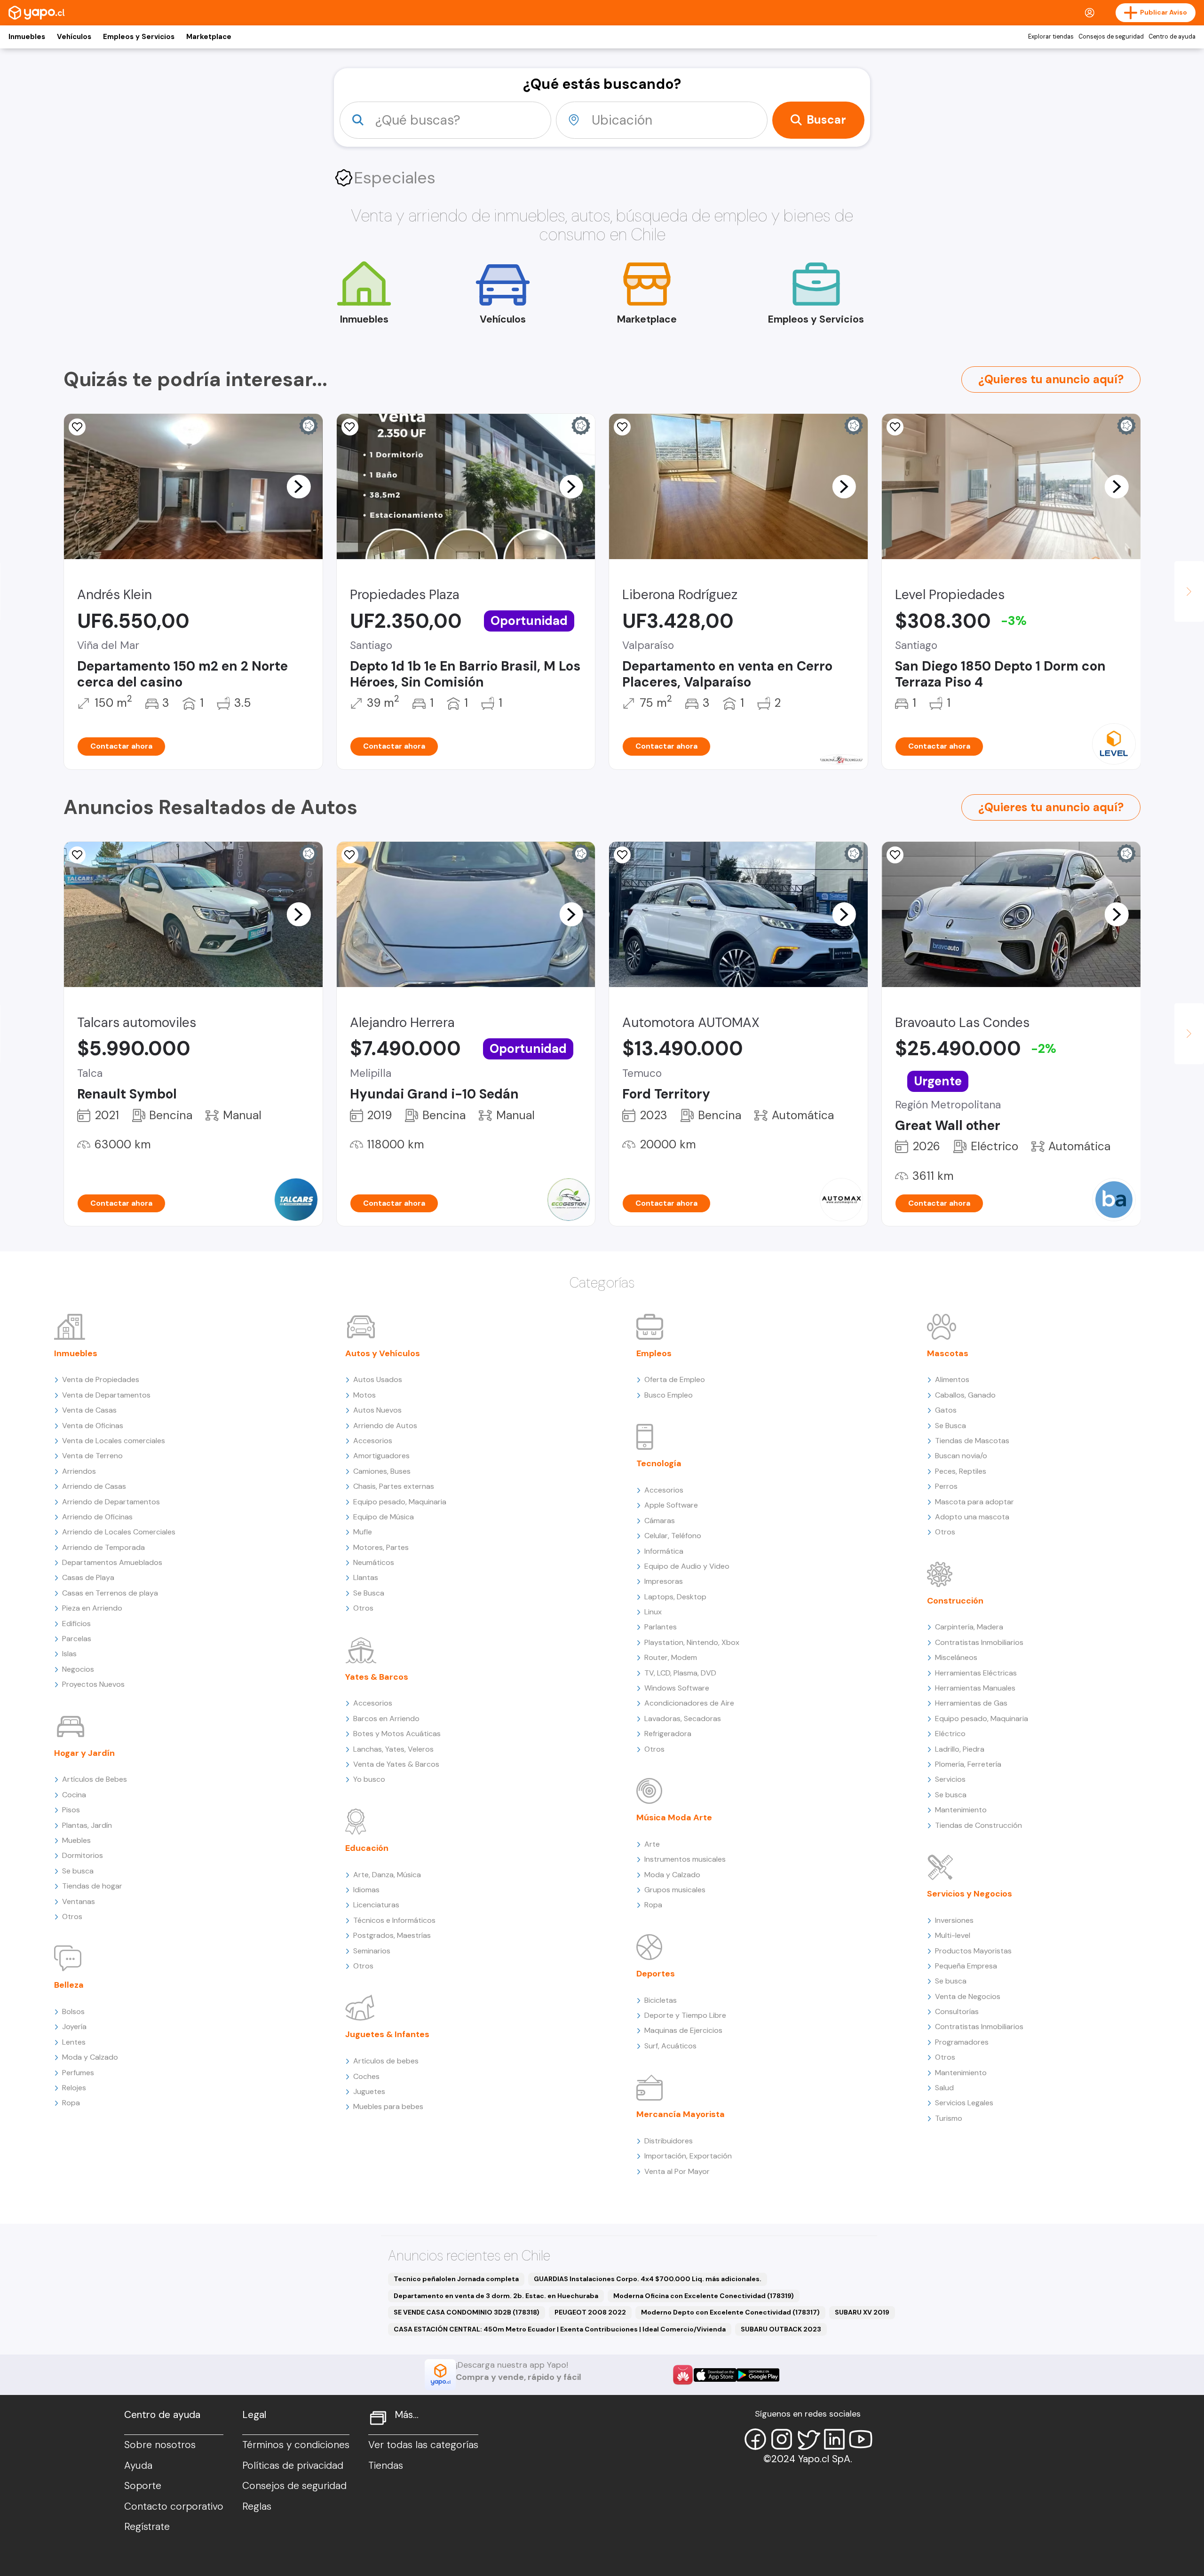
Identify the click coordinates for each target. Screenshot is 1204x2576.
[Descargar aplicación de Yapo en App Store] (715, 2375)
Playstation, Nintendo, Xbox (692, 1642)
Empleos (654, 1353)
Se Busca (369, 1593)
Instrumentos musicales (685, 1859)
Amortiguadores (381, 1456)
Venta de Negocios (968, 1996)
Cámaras (660, 1521)
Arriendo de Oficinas (97, 1517)
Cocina (74, 1795)
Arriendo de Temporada (103, 1547)
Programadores (962, 2042)
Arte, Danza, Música (387, 1875)
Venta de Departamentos (106, 1395)
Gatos (946, 1410)
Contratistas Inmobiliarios (979, 1642)
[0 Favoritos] (77, 427)
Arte (652, 1844)
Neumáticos (374, 1562)
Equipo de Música (384, 1517)
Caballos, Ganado (965, 1395)
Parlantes (661, 1627)
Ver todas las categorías (423, 2445)
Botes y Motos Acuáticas (397, 1734)
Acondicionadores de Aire (689, 1703)
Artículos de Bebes (95, 1779)
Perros (946, 1486)
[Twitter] (808, 2439)
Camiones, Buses (382, 1471)
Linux (653, 1612)
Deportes (656, 1974)
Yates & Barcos (377, 1677)
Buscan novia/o (961, 1456)
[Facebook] (755, 2439)
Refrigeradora (668, 1734)
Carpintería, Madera (969, 1627)
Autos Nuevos (377, 1410)
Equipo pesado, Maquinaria (400, 1502)
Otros (72, 1916)
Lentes (74, 2042)
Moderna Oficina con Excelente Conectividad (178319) (704, 2296)
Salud (944, 2088)
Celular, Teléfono (673, 1536)
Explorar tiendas (1051, 37)
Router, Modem (671, 1657)
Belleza (69, 1985)
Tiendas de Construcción (978, 1825)
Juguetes (369, 2091)
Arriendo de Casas (94, 1486)
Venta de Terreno (92, 1456)
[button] (299, 486)
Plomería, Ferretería (968, 1764)
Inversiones (954, 1920)
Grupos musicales (675, 1890)
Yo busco (369, 1779)
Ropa (71, 2103)
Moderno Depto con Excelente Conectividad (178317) (730, 2312)
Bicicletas (661, 2000)
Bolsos (73, 2011)
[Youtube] (861, 2439)
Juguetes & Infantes (387, 2034)
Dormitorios (83, 1855)
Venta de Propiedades (101, 1379)
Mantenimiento (961, 1810)
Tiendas (386, 2465)
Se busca (78, 1871)
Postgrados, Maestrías (392, 1935)
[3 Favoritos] (350, 427)
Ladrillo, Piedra (960, 1749)
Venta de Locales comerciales (114, 1441)
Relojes (74, 2088)
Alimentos (952, 1379)
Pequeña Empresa (966, 1966)
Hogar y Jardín (84, 1753)
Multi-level (953, 1935)
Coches (366, 2076)
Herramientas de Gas (971, 1703)
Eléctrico (950, 1734)
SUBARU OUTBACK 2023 (781, 2329)
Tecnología (659, 1463)
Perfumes (78, 2073)
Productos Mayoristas (973, 1951)
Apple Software (671, 1505)
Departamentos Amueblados (112, 1562)
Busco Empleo (669, 1395)
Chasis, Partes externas (394, 1486)
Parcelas (77, 1639)
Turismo (949, 2118)
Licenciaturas (376, 1905)
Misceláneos (956, 1657)
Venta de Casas (89, 1410)
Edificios (76, 1624)
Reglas (257, 2506)
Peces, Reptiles (961, 1471)
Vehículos (74, 37)
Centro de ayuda (1172, 37)
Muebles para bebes (388, 2106)
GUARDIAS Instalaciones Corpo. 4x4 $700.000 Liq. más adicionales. (648, 2279)
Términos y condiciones (296, 2445)
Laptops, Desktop (675, 1597)
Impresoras (664, 1581)
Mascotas (948, 1353)
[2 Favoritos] (622, 427)
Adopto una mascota (972, 1517)
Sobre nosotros (160, 2445)
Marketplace (209, 37)
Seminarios (372, 1951)
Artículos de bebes (386, 2061)
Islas (69, 1654)
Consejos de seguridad (1111, 37)
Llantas (366, 1577)
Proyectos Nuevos (93, 1684)
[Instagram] (782, 2439)
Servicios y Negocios (970, 1894)
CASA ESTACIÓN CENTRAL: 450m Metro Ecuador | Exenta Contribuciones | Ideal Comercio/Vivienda (560, 2329)
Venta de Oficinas (93, 1426)
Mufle (363, 1532)
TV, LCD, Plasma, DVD (680, 1673)
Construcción (955, 1601)
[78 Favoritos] (895, 427)
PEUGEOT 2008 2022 (590, 2312)
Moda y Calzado (90, 2057)
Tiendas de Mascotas (972, 1441)
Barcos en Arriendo (386, 1719)
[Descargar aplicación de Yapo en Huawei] (683, 2375)
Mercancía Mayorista (681, 2114)
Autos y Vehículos (383, 1353)
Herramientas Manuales (975, 1688)
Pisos (71, 1810)
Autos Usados (378, 1379)
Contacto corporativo (174, 2506)
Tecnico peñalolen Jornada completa (456, 2279)
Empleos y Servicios (139, 37)
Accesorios (373, 1441)
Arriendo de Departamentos (111, 1502)
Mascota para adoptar (974, 1502)
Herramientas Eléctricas (976, 1673)
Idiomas (366, 1890)
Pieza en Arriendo (92, 1608)
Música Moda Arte (674, 1817)
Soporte (143, 2486)
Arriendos (79, 1471)
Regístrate (147, 2527)
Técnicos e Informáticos (394, 1920)
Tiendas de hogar (92, 1886)
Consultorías (957, 2011)
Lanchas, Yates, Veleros (393, 1749)
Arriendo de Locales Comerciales (119, 1532)
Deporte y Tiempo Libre (685, 2015)
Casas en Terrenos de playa (110, 1593)
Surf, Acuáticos (670, 2046)
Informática (664, 1551)
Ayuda (138, 2465)
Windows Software (677, 1688)
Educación (367, 1848)
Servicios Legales (964, 2103)
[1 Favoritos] (895, 855)
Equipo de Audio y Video (687, 1566)
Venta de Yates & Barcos (396, 1764)
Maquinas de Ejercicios (683, 2030)
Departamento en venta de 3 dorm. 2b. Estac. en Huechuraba (496, 2296)
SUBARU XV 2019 (862, 2312)
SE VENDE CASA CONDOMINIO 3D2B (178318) (467, 2312)
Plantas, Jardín (87, 1825)
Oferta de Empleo (675, 1379)
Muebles (76, 1840)
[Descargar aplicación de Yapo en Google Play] (758, 2375)
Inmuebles (27, 37)
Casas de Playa (88, 1577)
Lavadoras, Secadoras (683, 1719)
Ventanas (79, 1901)
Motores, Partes (381, 1547)
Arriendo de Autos (385, 1426)
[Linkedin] (834, 2439)
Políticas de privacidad (293, 2465)
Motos (364, 1395)
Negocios (78, 1669)
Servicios (950, 1779)
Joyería (74, 2027)
